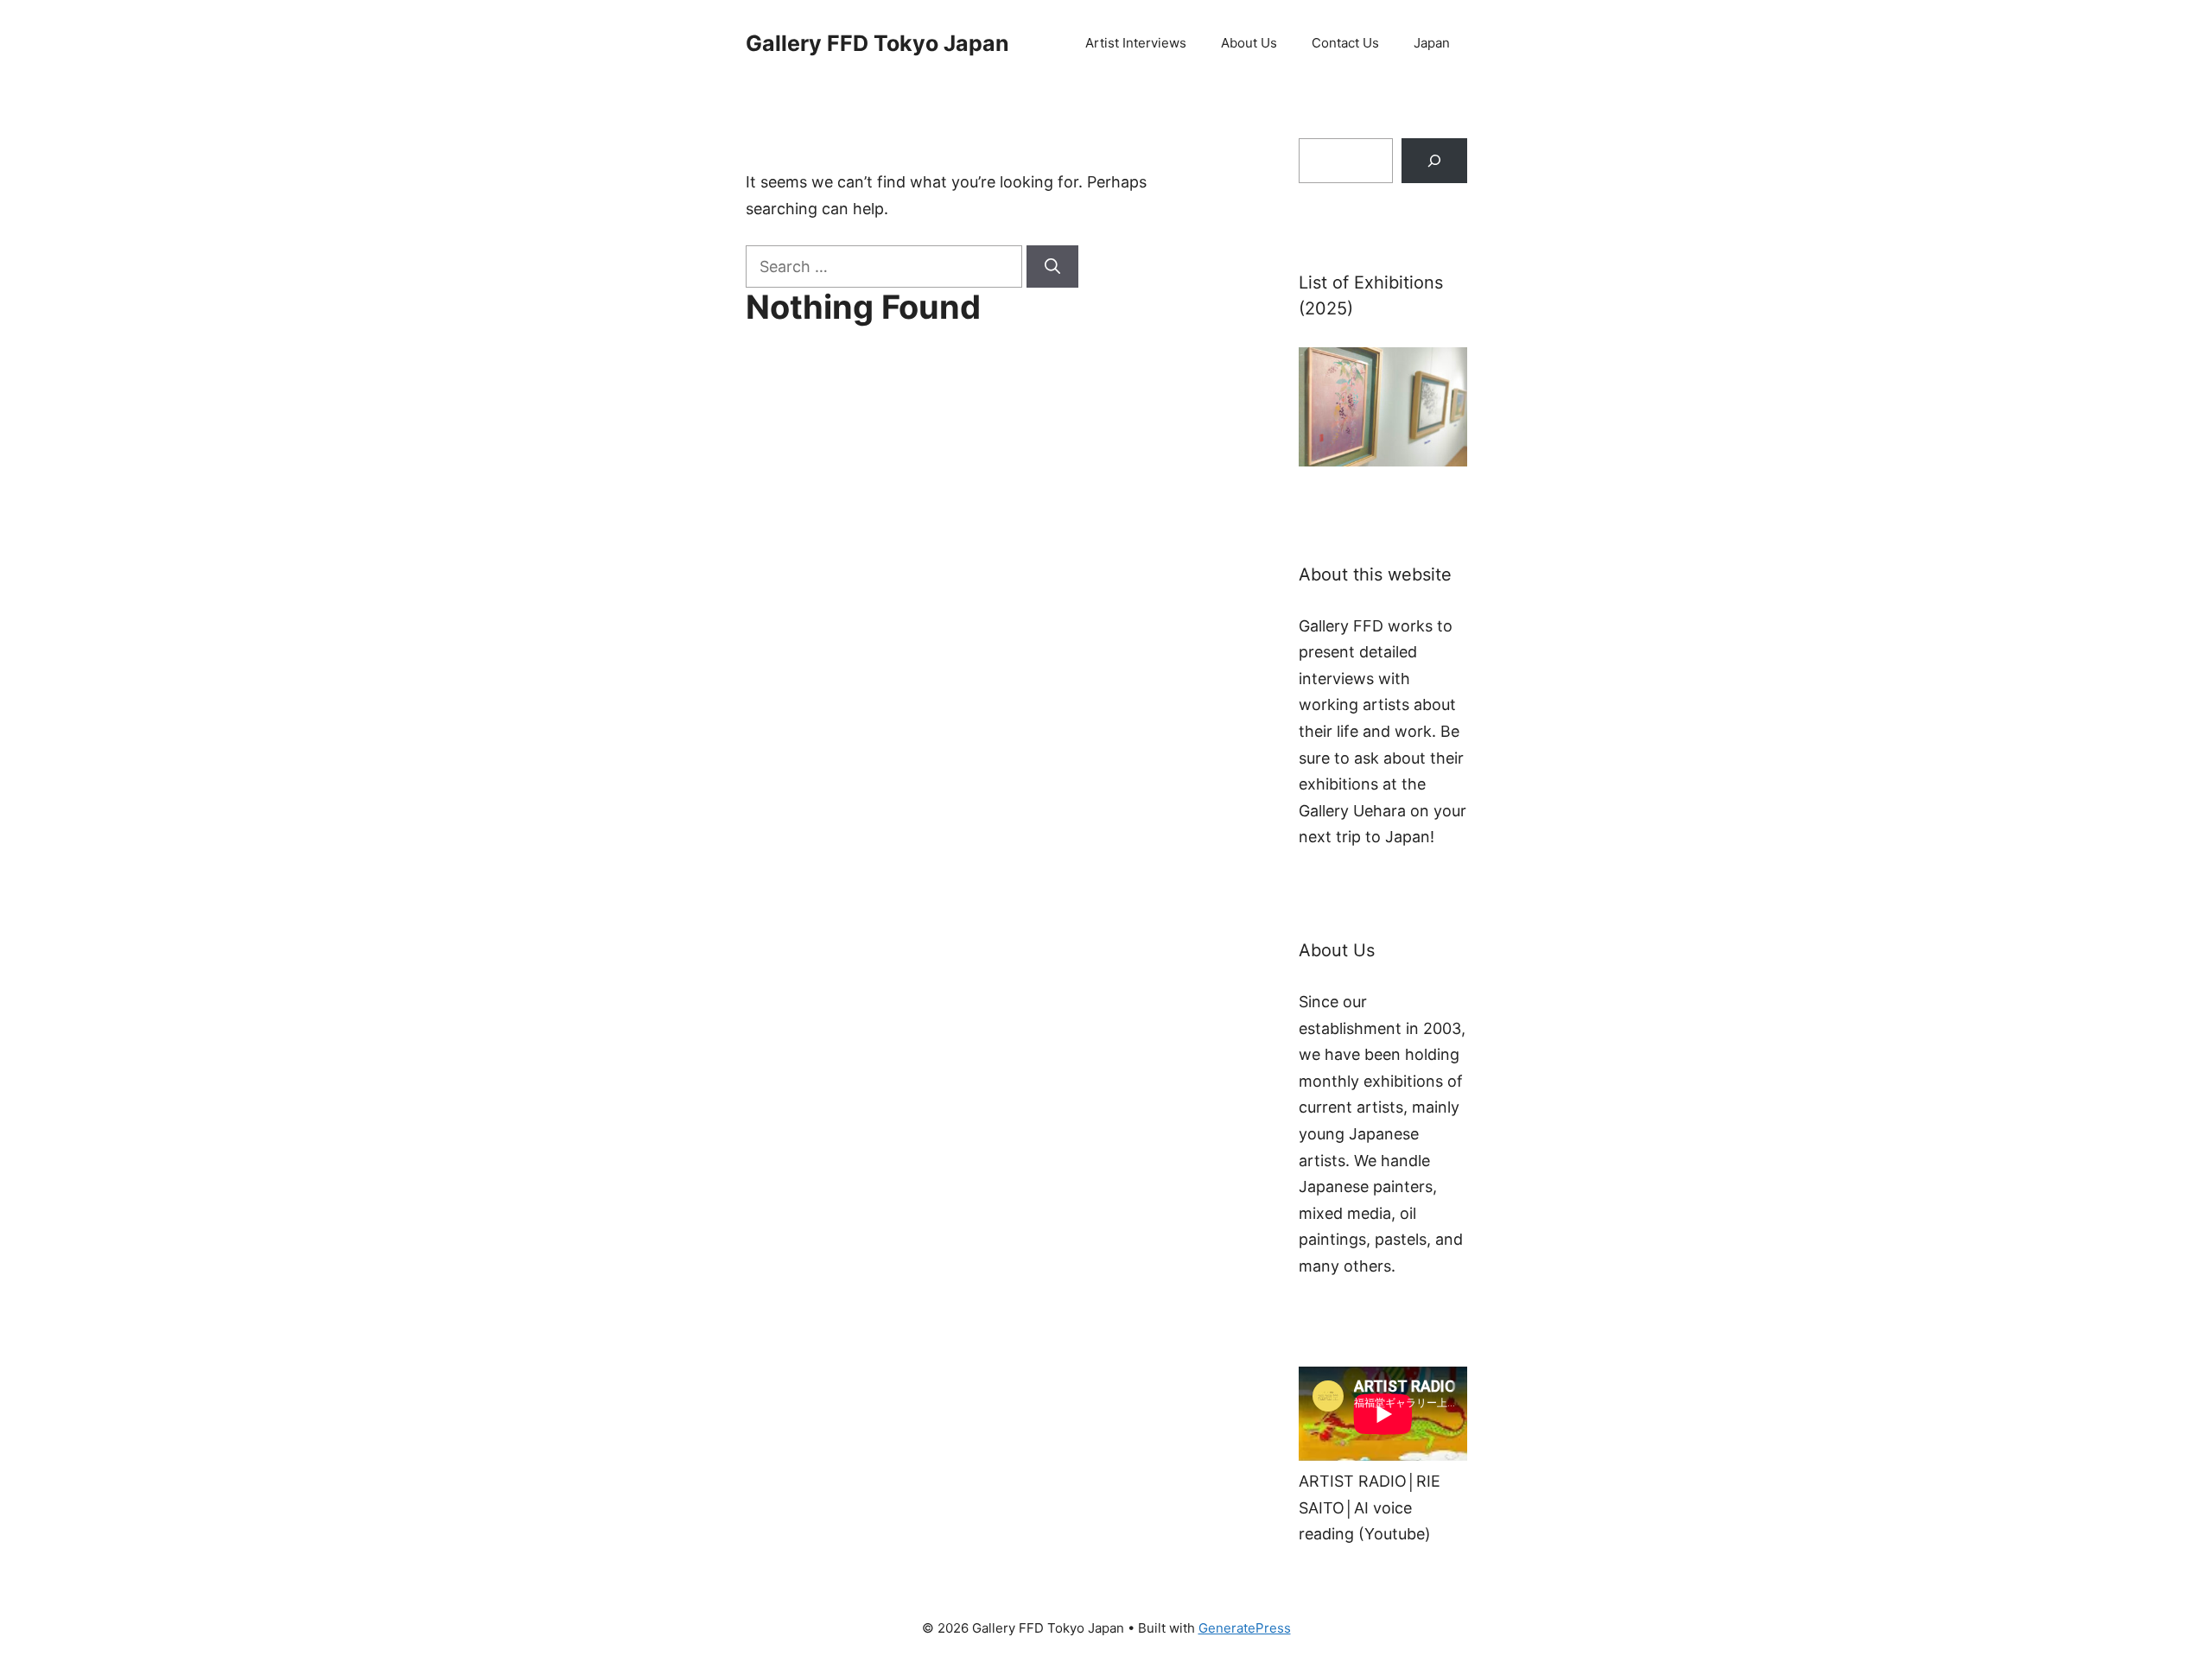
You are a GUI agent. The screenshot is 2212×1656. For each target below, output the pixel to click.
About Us (1249, 43)
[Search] (1052, 266)
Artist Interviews (1136, 43)
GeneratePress (1245, 1628)
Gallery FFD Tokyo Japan (877, 43)
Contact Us (1345, 43)
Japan (1432, 43)
